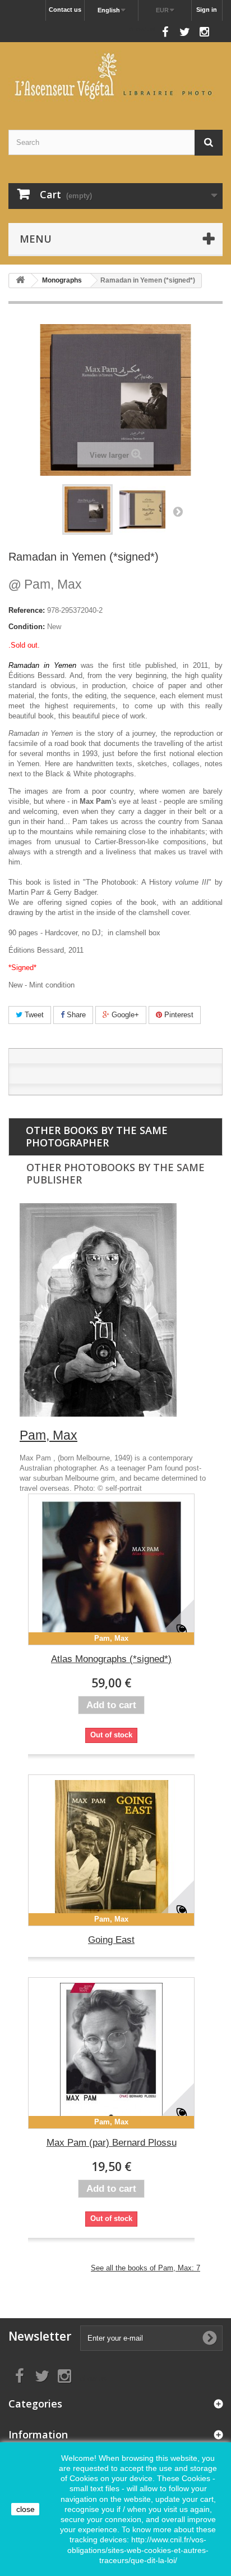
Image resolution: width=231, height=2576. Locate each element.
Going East (111, 1940)
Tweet (33, 1015)
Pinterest (178, 1015)
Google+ (124, 1015)
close (26, 2509)
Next (178, 511)
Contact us (65, 10)
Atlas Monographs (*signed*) (111, 1659)
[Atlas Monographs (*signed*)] (111, 1569)
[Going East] (111, 1850)
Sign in (207, 10)
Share (75, 1015)
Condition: (27, 627)
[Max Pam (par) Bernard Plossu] (111, 2053)
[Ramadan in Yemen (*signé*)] (87, 509)
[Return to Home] (20, 281)
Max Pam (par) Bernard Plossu (112, 2143)
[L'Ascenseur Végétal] (115, 76)
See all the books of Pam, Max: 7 (145, 2268)
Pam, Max (45, 584)
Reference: (27, 610)
